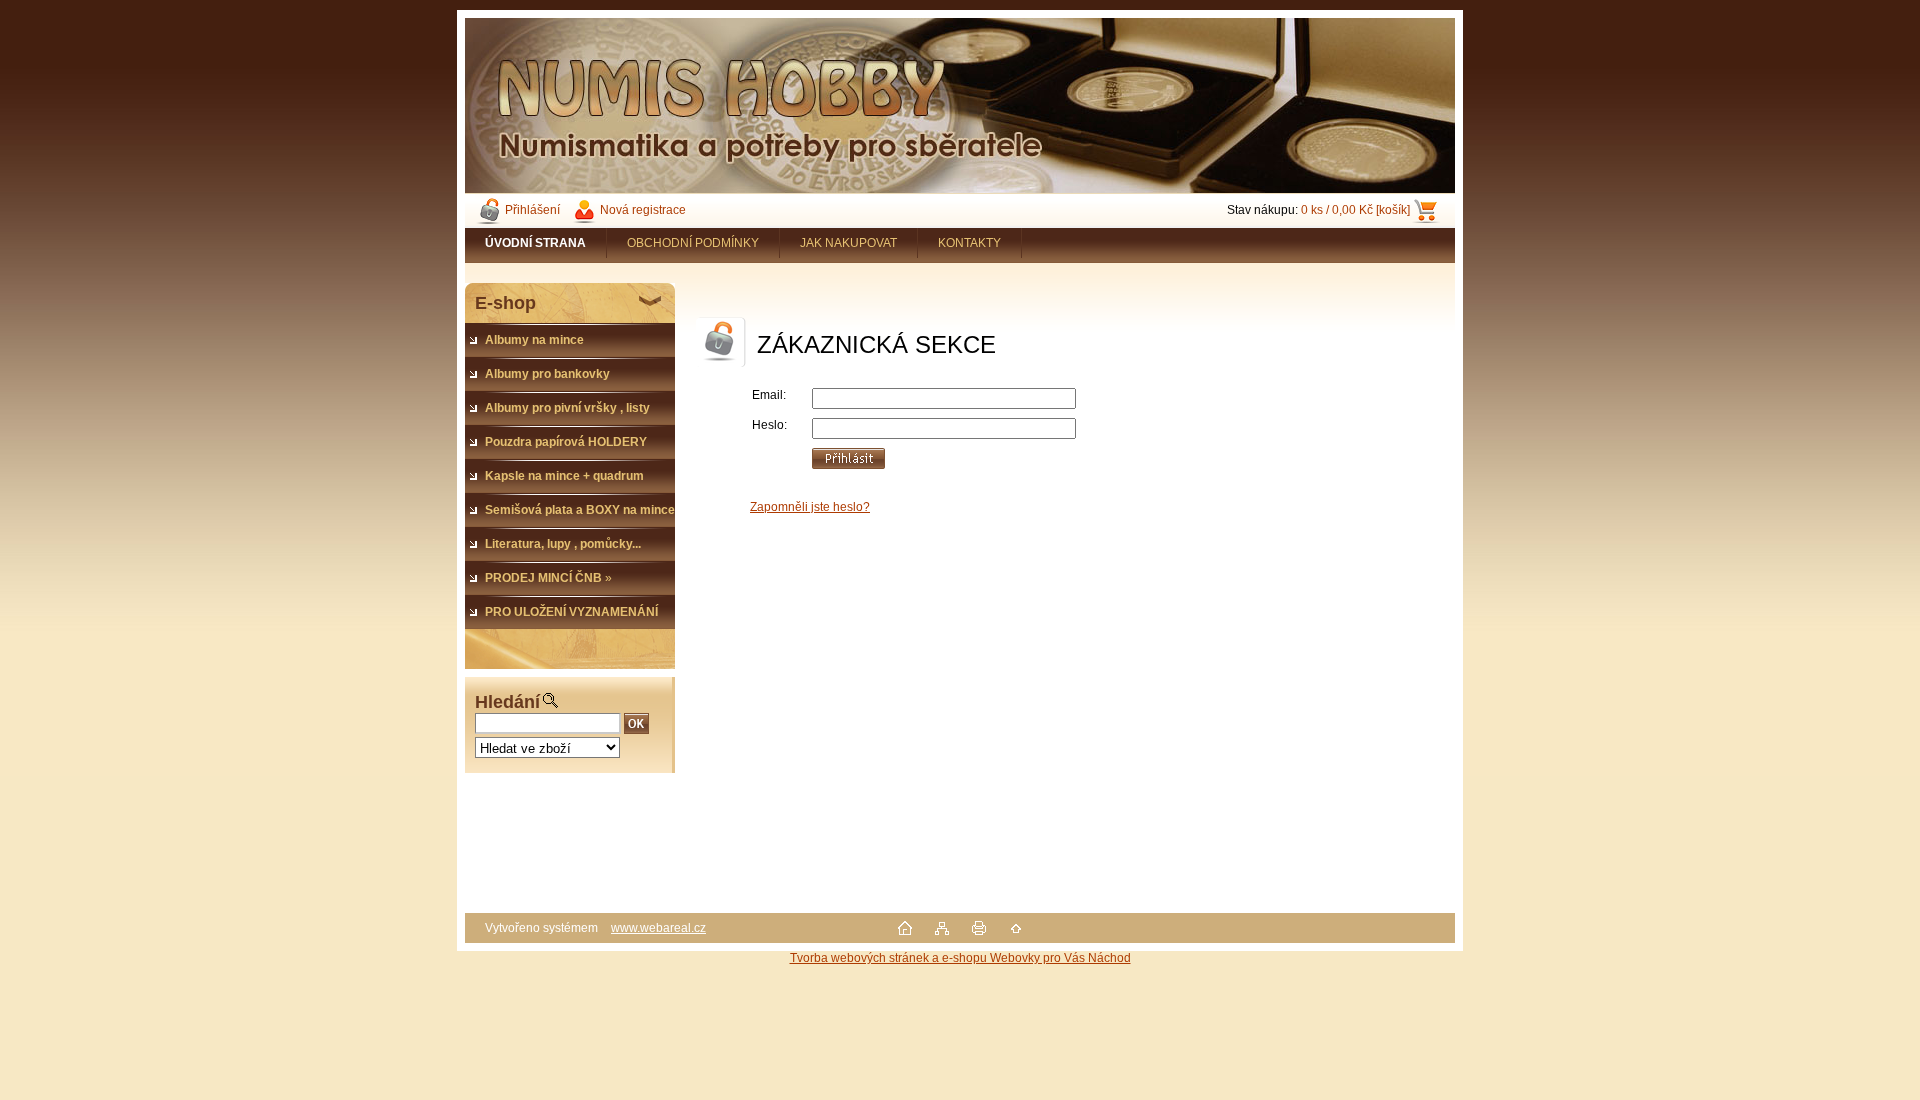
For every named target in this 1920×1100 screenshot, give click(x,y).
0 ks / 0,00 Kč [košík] (1355, 210)
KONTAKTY (969, 243)
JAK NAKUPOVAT (848, 243)
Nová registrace (643, 210)
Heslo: (769, 425)
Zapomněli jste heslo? (810, 507)
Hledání (507, 702)
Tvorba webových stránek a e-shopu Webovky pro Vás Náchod (960, 958)
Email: (769, 395)
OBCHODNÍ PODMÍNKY (693, 243)
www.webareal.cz (658, 928)
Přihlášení (532, 210)
